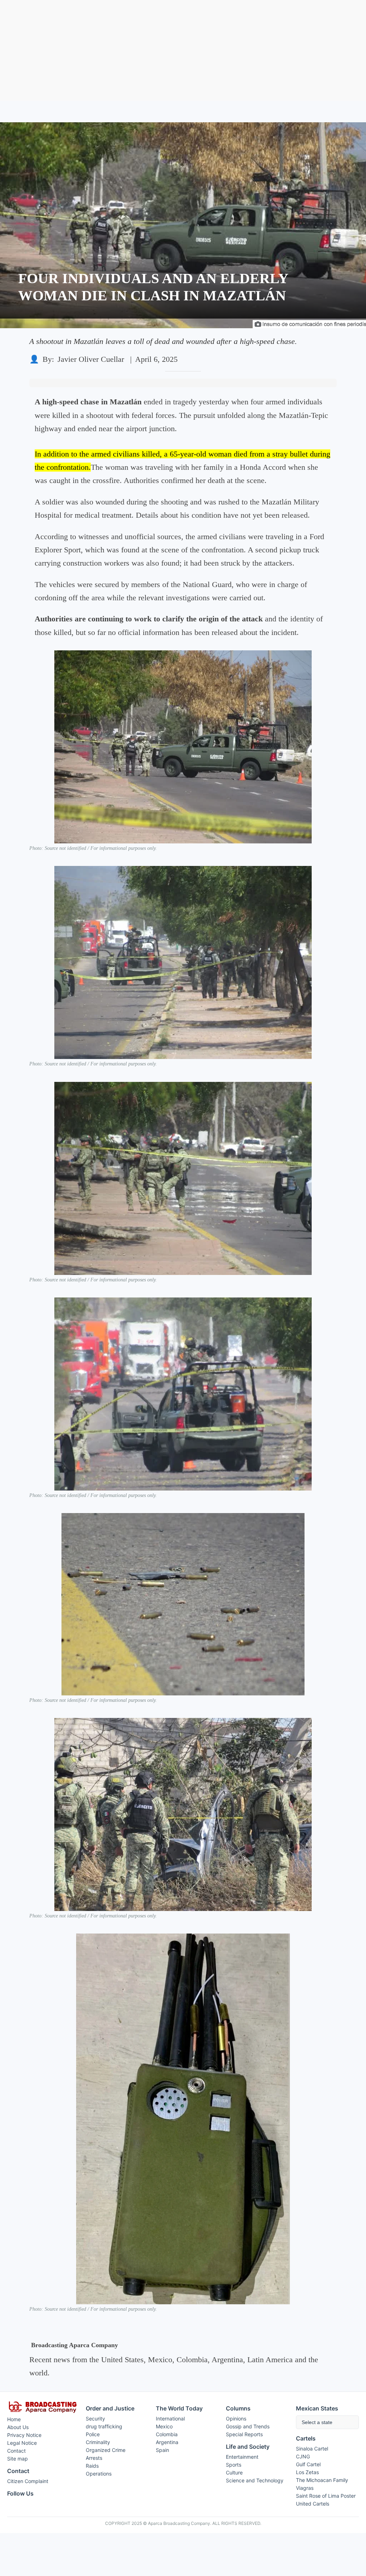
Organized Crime (106, 2450)
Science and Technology (255, 2480)
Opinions (236, 2419)
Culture (234, 2472)
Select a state (317, 2422)
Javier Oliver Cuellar (91, 359)
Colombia (167, 2434)
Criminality (98, 2442)
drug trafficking (104, 2426)
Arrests (94, 2458)
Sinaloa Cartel (312, 2449)
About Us (18, 2427)
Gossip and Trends (248, 2426)
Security (95, 2419)
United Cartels (313, 2504)
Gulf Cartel (308, 2464)
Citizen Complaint (28, 2481)
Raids (92, 2466)
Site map (18, 2459)
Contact (16, 2451)
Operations (99, 2474)
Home (14, 2419)
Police (93, 2434)
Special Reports (244, 2434)
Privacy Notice (24, 2435)
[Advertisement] (183, 50)
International (170, 2419)
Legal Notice (22, 2443)
